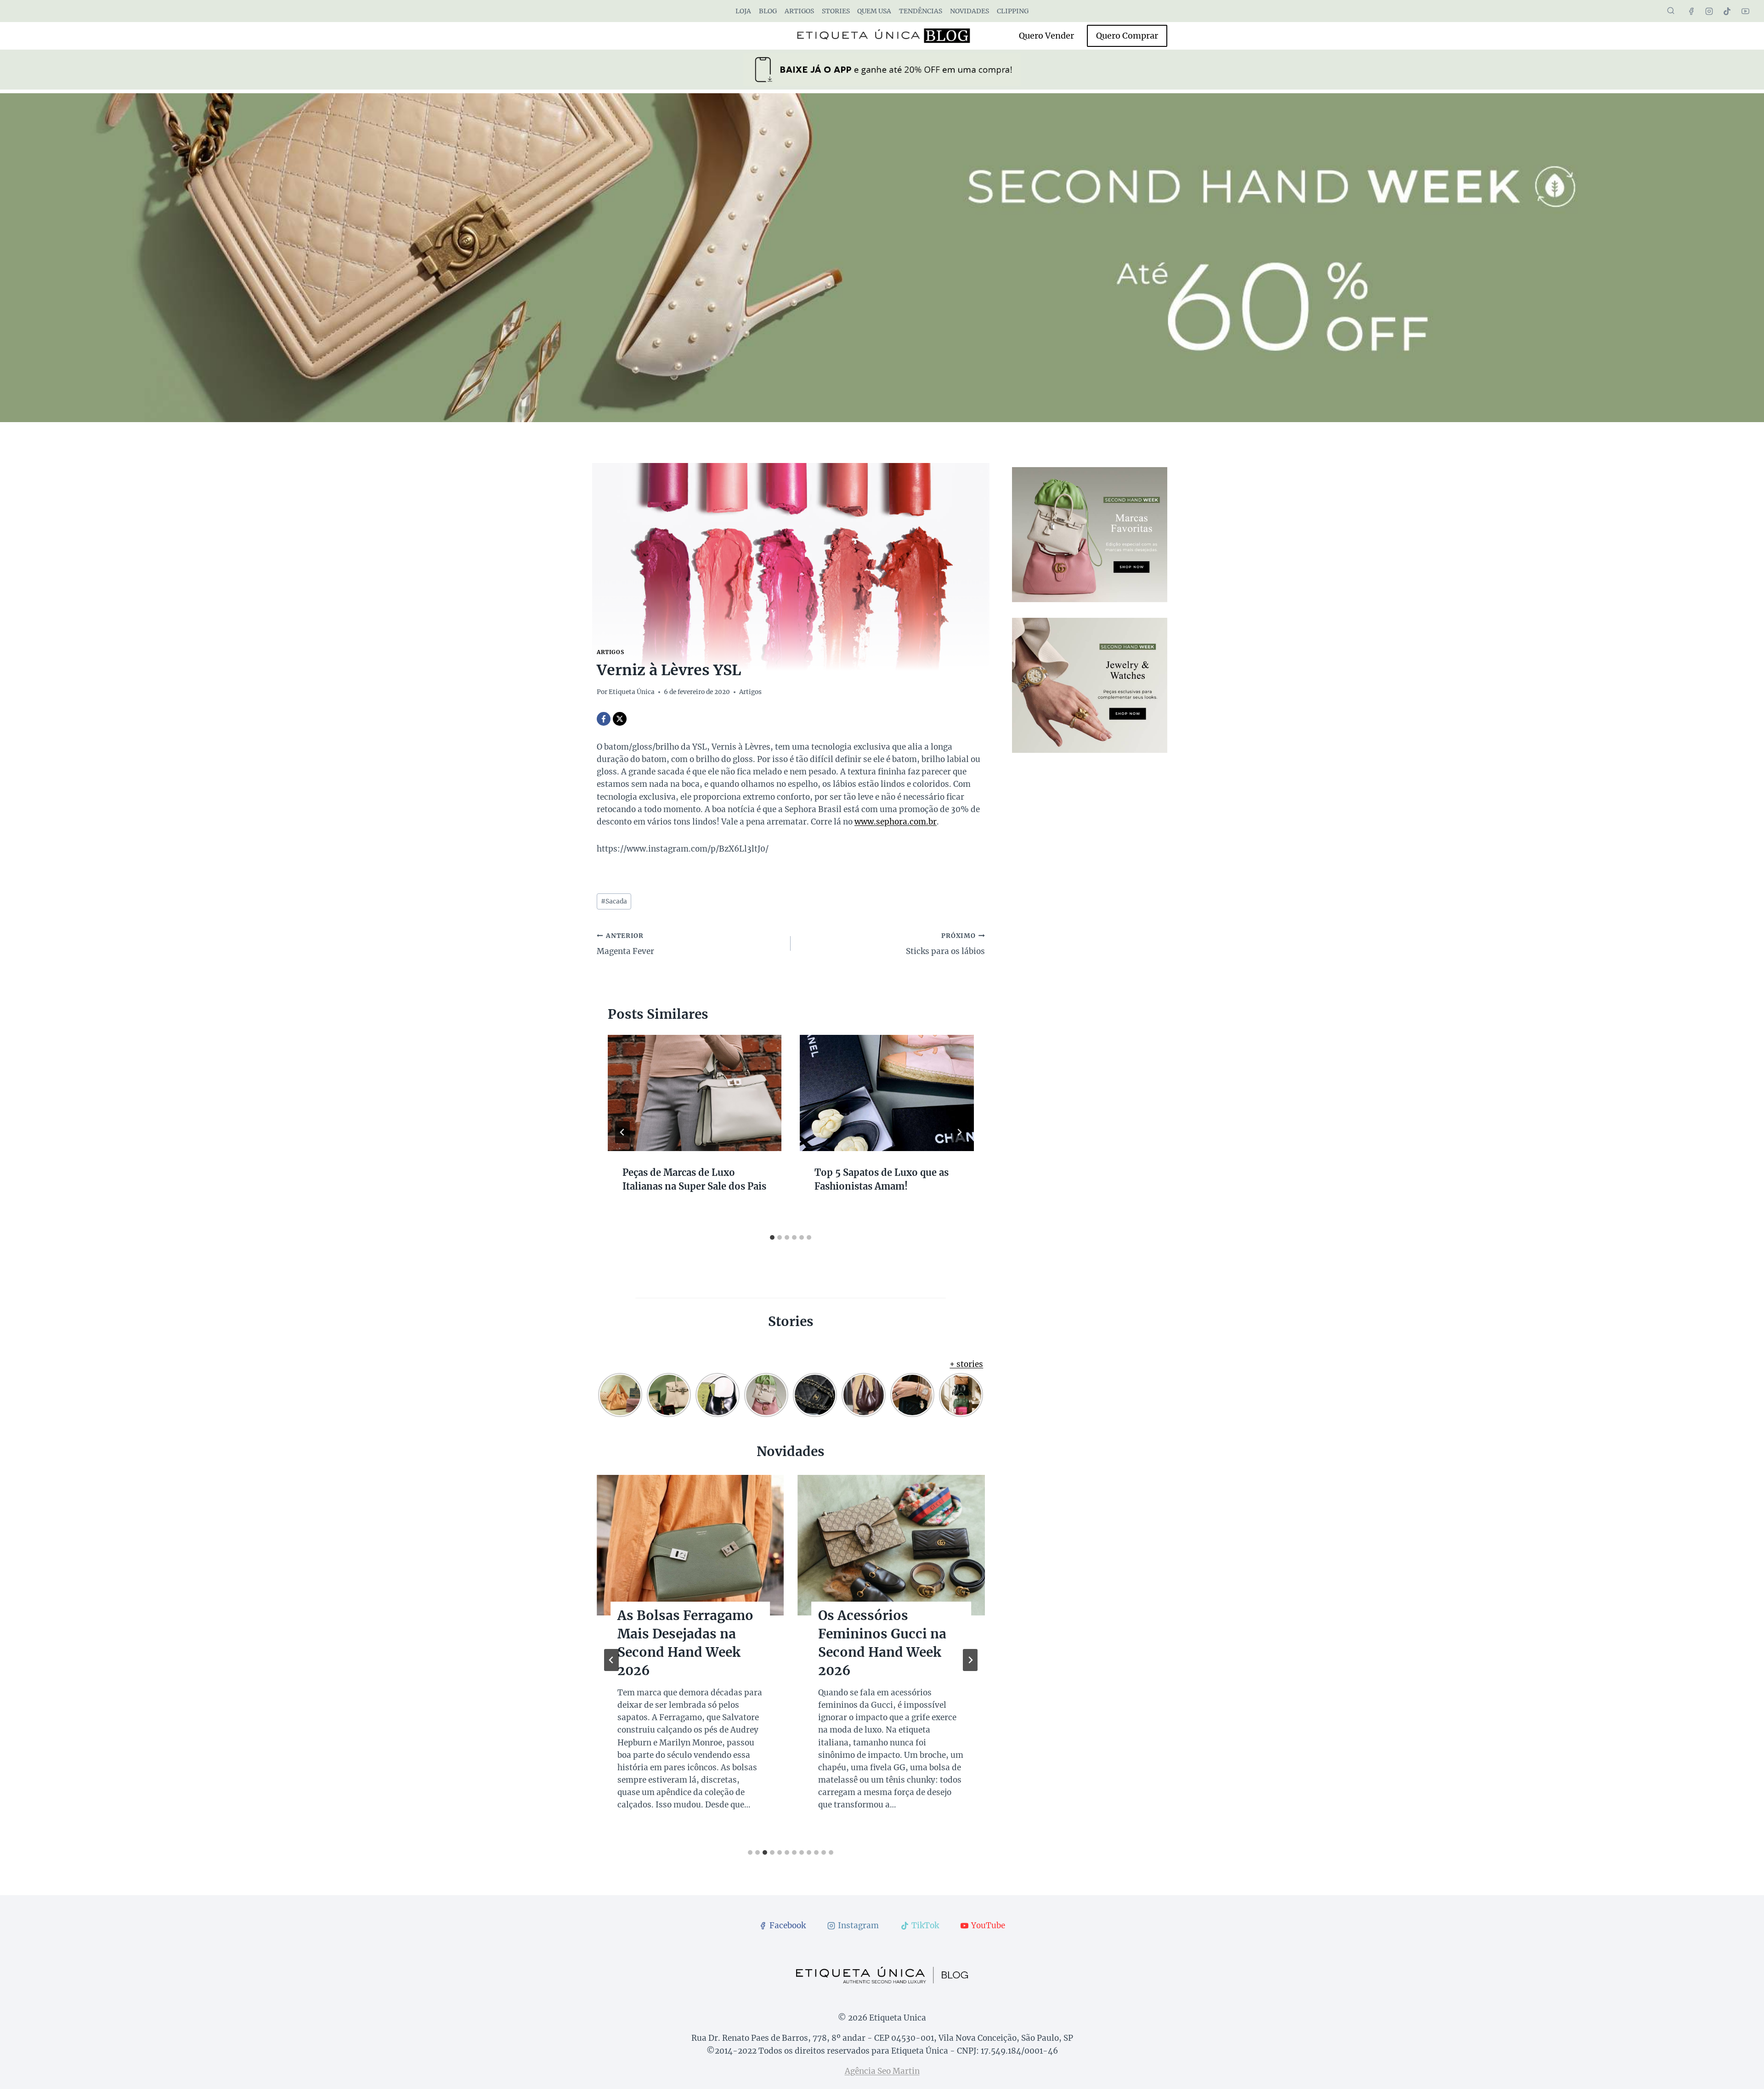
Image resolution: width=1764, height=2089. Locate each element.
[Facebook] (1691, 11)
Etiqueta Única (632, 692)
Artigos (799, 11)
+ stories (966, 1364)
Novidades (970, 11)
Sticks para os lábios (945, 944)
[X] (620, 719)
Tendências (921, 11)
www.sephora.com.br (896, 822)
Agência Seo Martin (882, 2071)
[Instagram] (1709, 11)
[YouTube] (1745, 11)
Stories (836, 11)
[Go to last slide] (622, 1132)
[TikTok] (1727, 11)
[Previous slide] (611, 1660)
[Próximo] (959, 1132)
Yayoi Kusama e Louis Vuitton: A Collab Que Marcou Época (688, 1634)
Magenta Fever (625, 944)
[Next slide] (970, 1660)
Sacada (614, 901)
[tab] (772, 1237)
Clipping (1013, 11)
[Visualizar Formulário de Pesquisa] (1671, 11)
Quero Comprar (1127, 36)
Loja (743, 11)
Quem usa (874, 11)
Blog (768, 11)
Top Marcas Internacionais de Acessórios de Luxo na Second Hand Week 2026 (890, 1652)
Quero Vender (1046, 36)
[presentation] (695, 1093)
